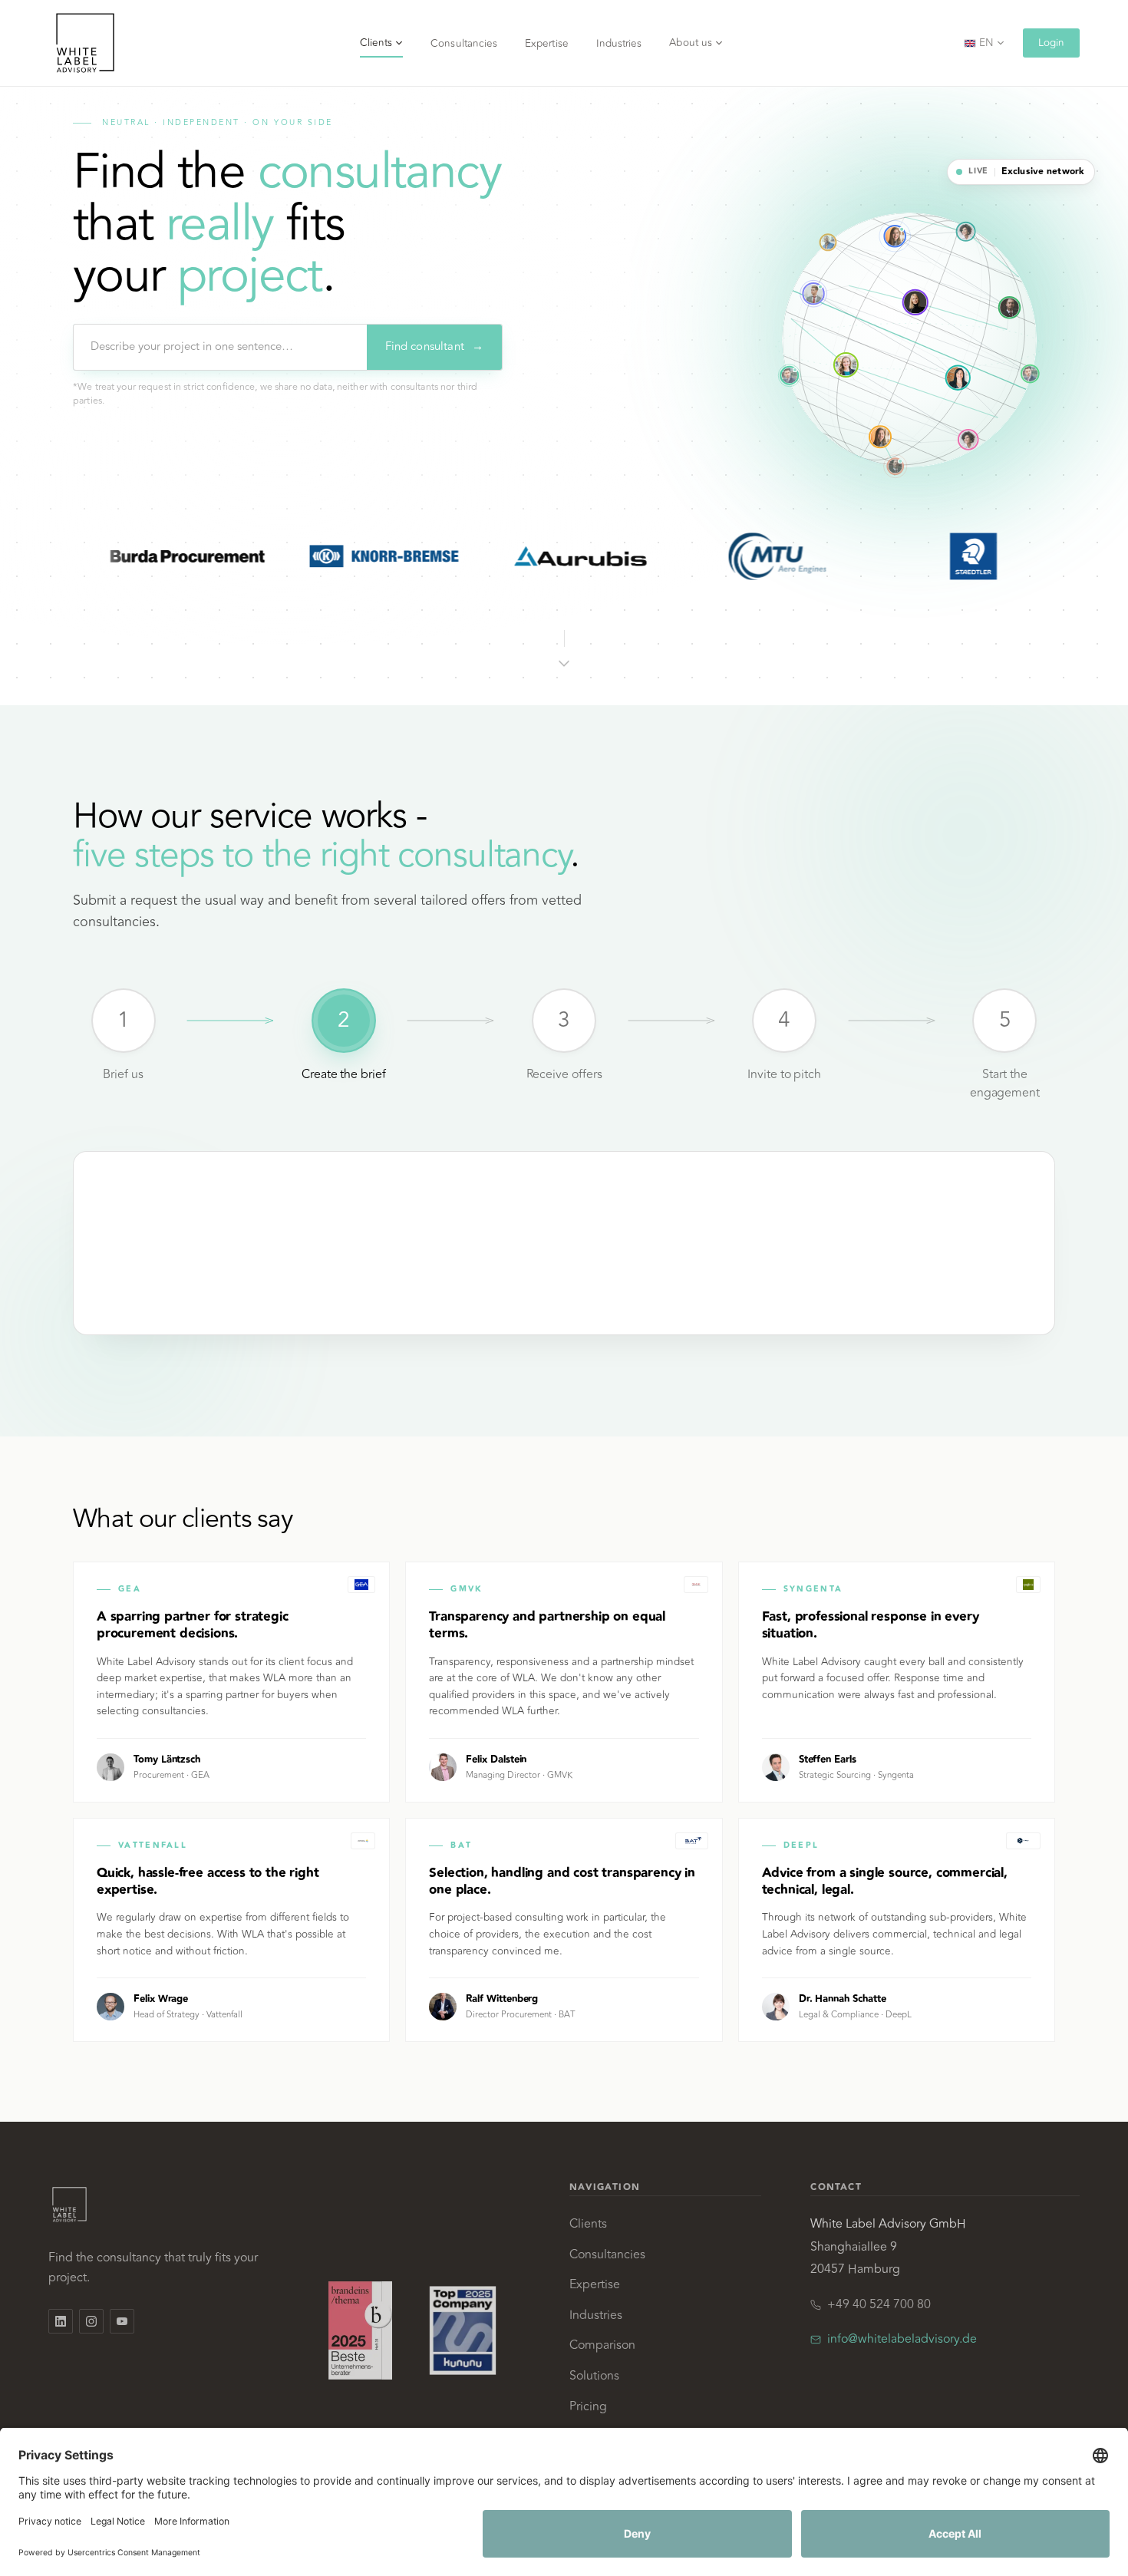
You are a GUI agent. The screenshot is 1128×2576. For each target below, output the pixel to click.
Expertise (547, 43)
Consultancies (464, 43)
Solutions (594, 2376)
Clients (376, 43)
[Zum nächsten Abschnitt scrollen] (564, 646)
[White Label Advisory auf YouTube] (122, 2321)
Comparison (602, 2345)
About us (691, 43)
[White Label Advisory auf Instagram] (91, 2321)
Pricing (588, 2406)
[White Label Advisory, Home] (85, 43)
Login (1051, 43)
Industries (619, 43)
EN (986, 43)
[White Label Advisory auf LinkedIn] (61, 2321)
